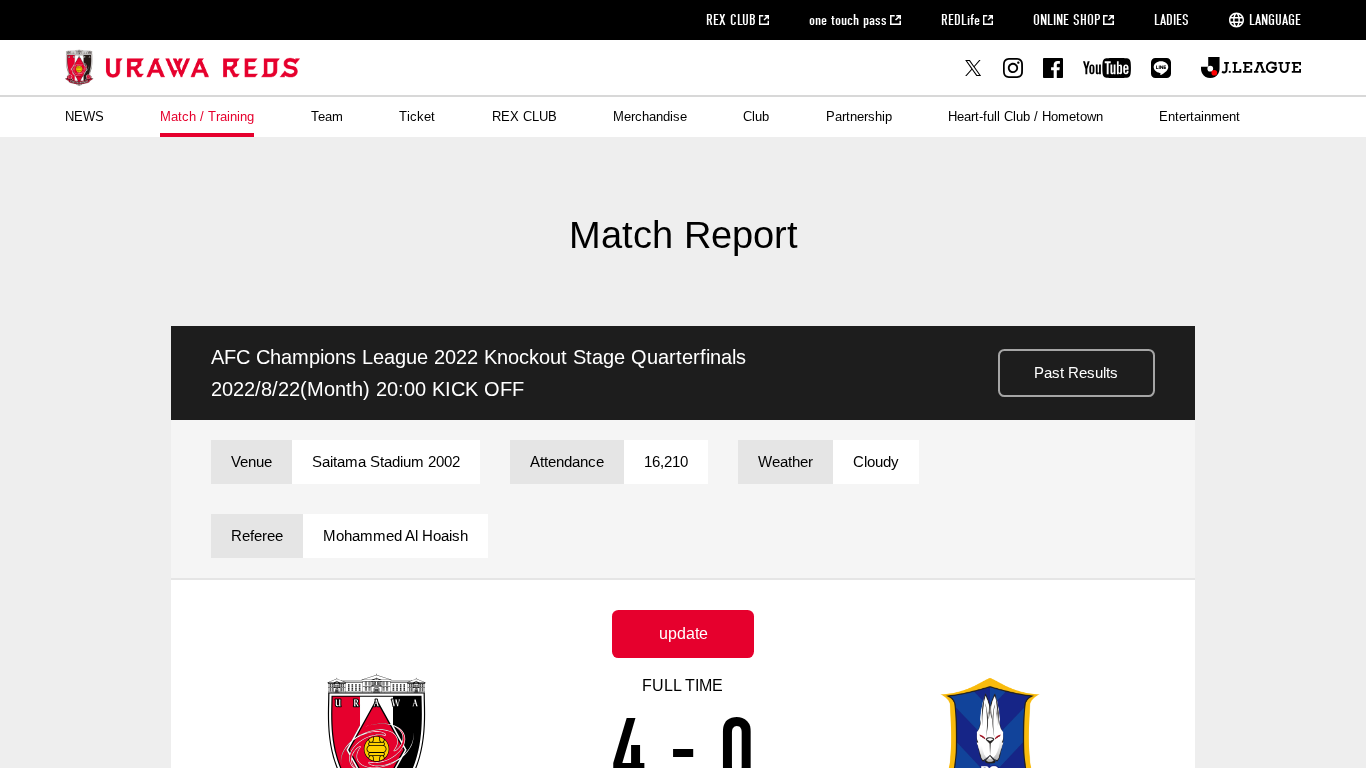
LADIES (1171, 20)
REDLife (960, 20)
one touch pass (848, 20)
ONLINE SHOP (1066, 20)
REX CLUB (731, 20)
